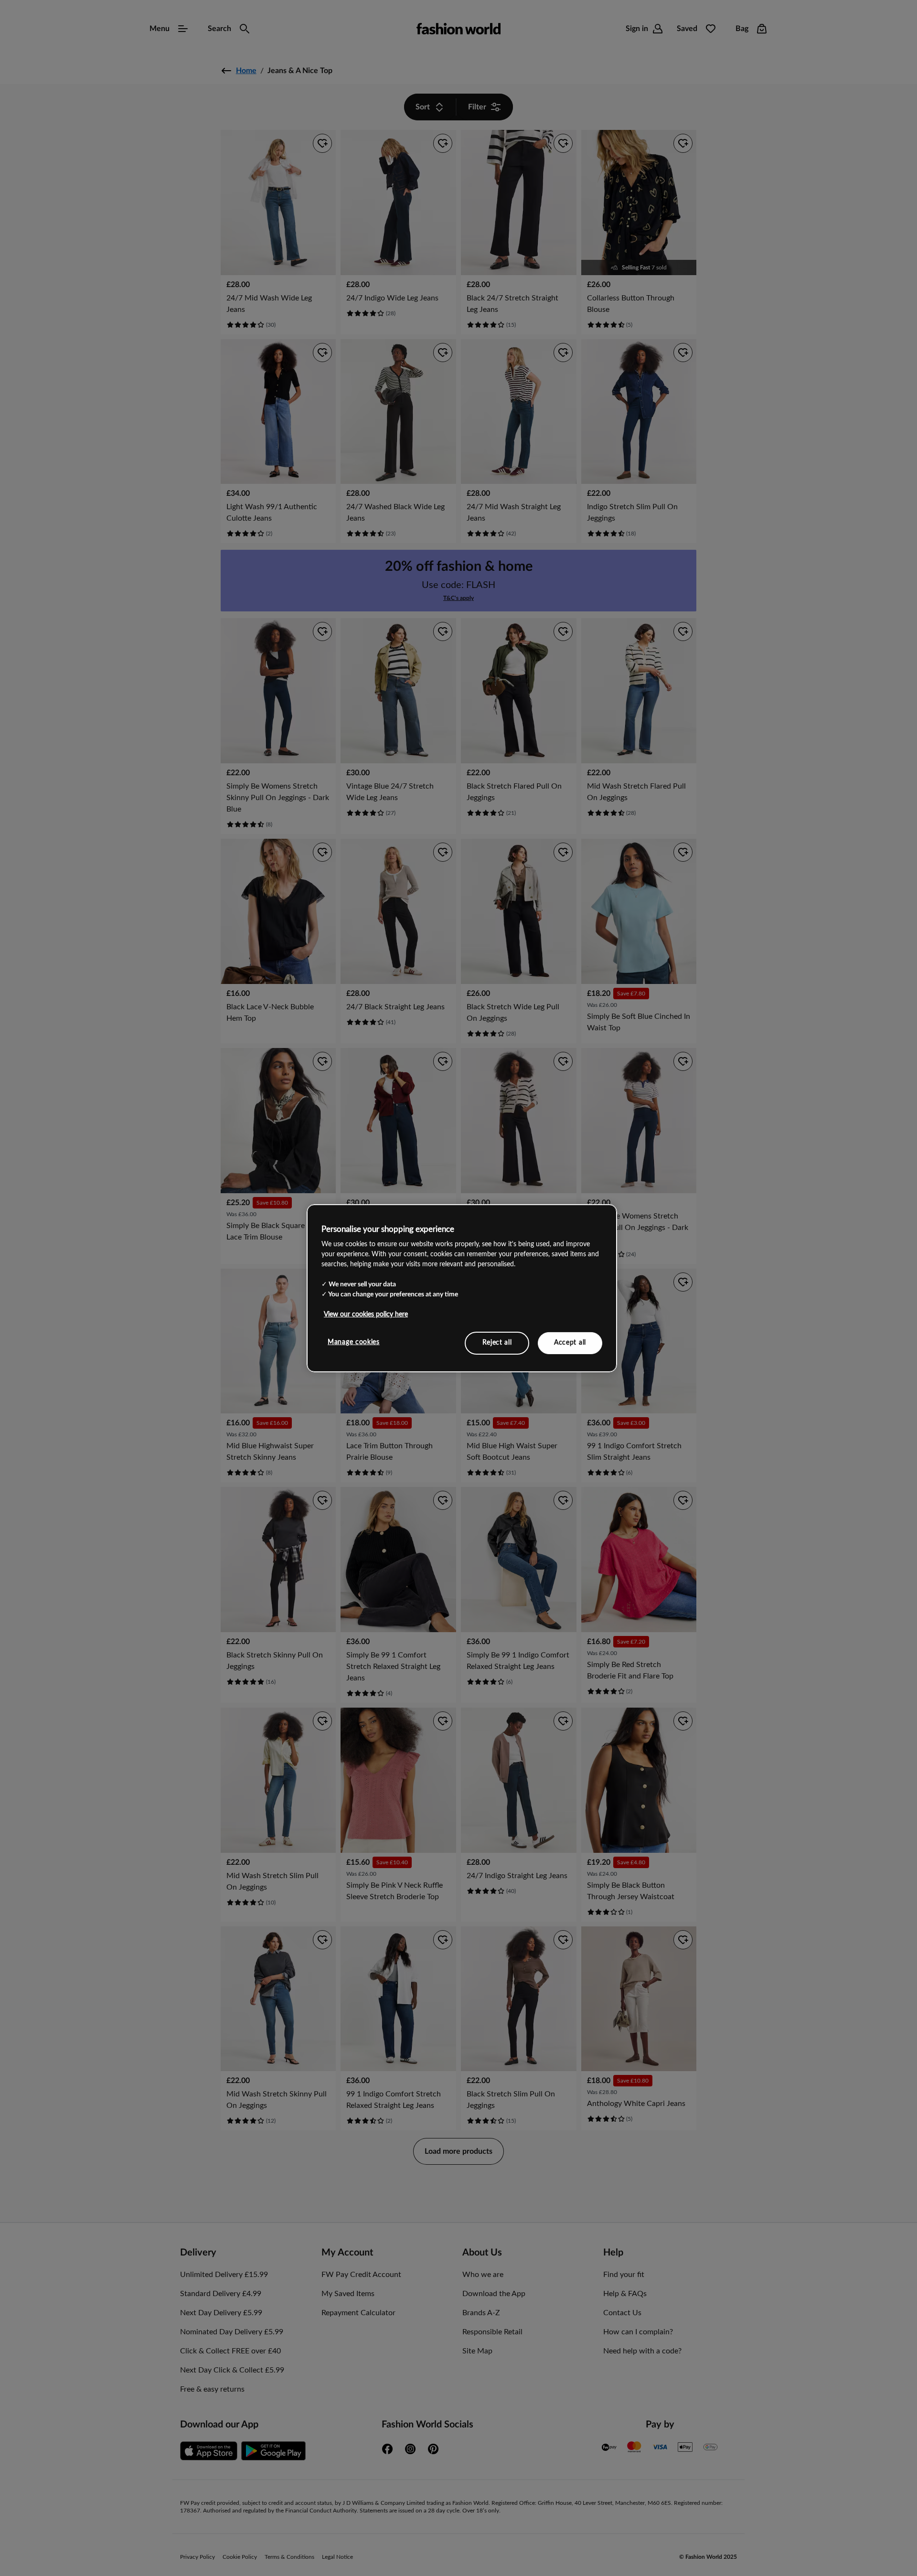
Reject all (497, 1343)
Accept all (570, 1343)
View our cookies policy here (366, 1315)
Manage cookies (354, 1342)
